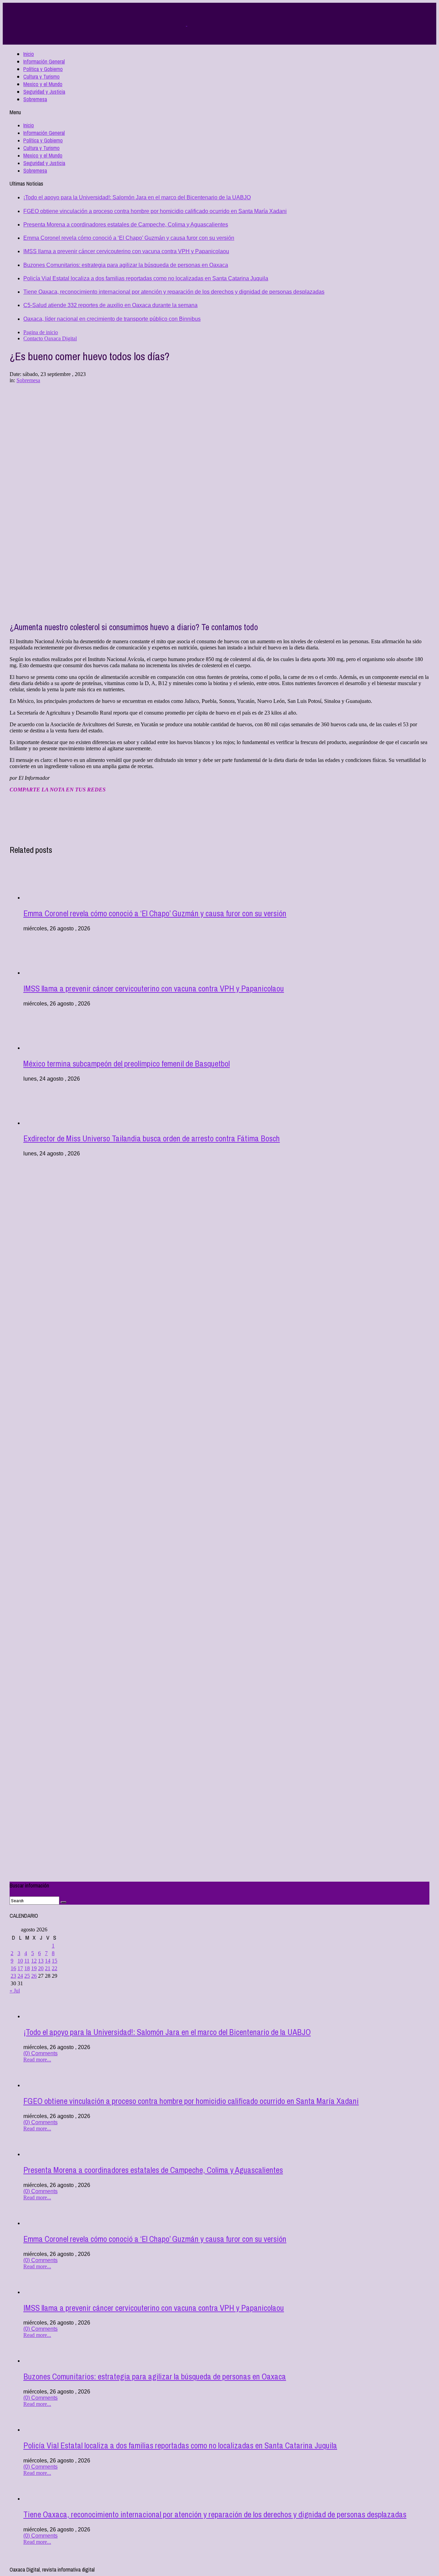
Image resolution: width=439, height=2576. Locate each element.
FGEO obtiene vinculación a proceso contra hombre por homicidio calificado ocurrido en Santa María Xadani (155, 211)
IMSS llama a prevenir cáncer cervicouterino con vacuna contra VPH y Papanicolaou (126, 251)
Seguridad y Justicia (44, 92)
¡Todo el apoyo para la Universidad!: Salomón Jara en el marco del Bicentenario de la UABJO (137, 197)
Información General (44, 61)
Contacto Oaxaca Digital (50, 338)
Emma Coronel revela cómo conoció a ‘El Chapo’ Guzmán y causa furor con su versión (129, 238)
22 (55, 1968)
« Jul (15, 1991)
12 (34, 1961)
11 (27, 1961)
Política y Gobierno (43, 69)
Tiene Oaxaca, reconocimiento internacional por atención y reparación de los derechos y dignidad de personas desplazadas (174, 292)
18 (27, 1968)
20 (41, 1968)
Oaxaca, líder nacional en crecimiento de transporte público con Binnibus (112, 319)
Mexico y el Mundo (43, 84)
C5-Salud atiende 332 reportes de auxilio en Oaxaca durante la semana (110, 305)
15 (55, 1961)
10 (20, 1961)
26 (34, 1976)
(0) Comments (40, 2053)
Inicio (29, 54)
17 (20, 1968)
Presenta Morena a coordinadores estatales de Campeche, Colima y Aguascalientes (126, 225)
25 (27, 1976)
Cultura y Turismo (41, 77)
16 (13, 1968)
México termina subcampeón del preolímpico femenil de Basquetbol (127, 1063)
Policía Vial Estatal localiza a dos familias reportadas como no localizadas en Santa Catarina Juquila (146, 278)
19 (34, 1968)
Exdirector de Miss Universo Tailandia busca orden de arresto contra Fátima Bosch (152, 1138)
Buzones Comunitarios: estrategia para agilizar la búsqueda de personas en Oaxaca (126, 265)
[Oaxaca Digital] (187, 24)
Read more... (37, 2060)
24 (20, 1976)
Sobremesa (35, 99)
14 (48, 1961)
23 (13, 1976)
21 (48, 1968)
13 (41, 1961)
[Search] (63, 1902)
